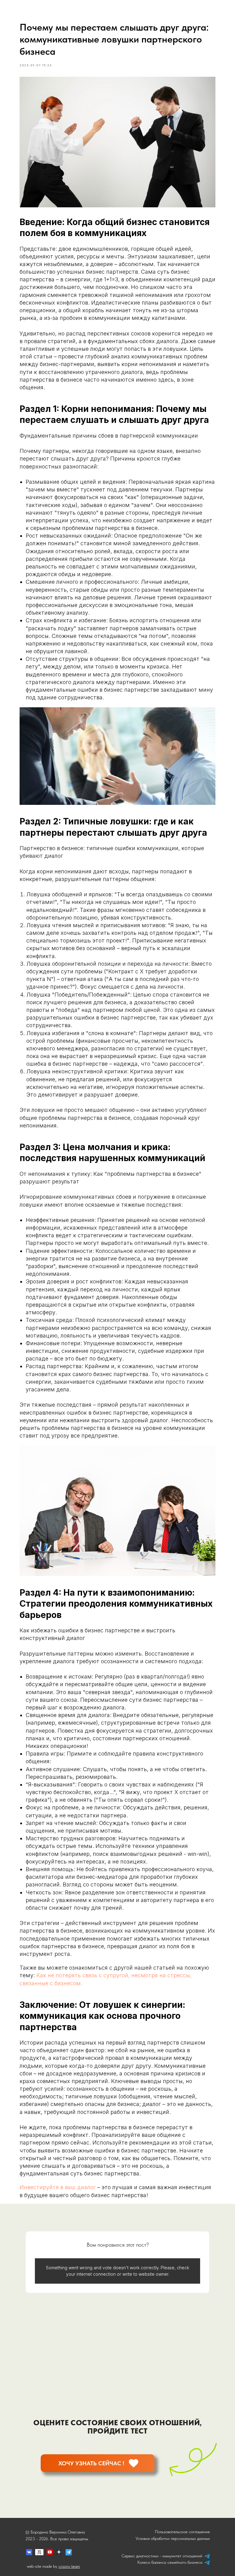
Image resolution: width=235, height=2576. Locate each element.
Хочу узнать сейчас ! (91, 2463)
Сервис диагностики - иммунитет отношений (162, 2556)
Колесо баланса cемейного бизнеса (170, 2562)
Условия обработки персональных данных (173, 2538)
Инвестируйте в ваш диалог (58, 2187)
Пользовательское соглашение (182, 2532)
